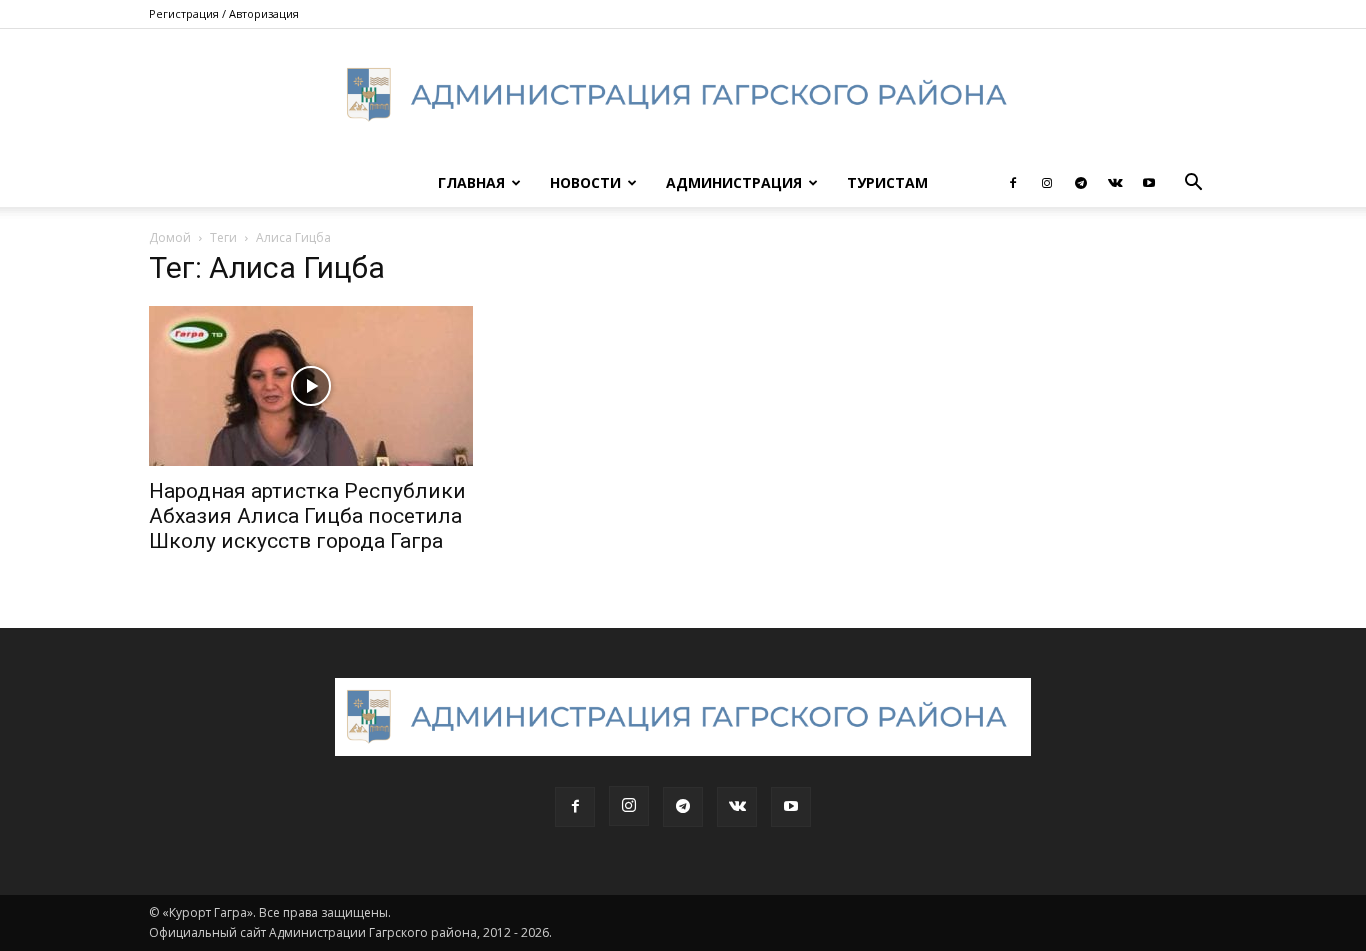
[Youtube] (1149, 183)
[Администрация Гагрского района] (683, 95)
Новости (585, 182)
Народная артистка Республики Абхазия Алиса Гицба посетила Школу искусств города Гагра (307, 516)
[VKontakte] (1115, 183)
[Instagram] (1047, 183)
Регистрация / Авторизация (224, 13)
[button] (1193, 184)
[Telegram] (1081, 183)
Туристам (887, 182)
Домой (170, 237)
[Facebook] (1013, 183)
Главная (471, 182)
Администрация (734, 182)
